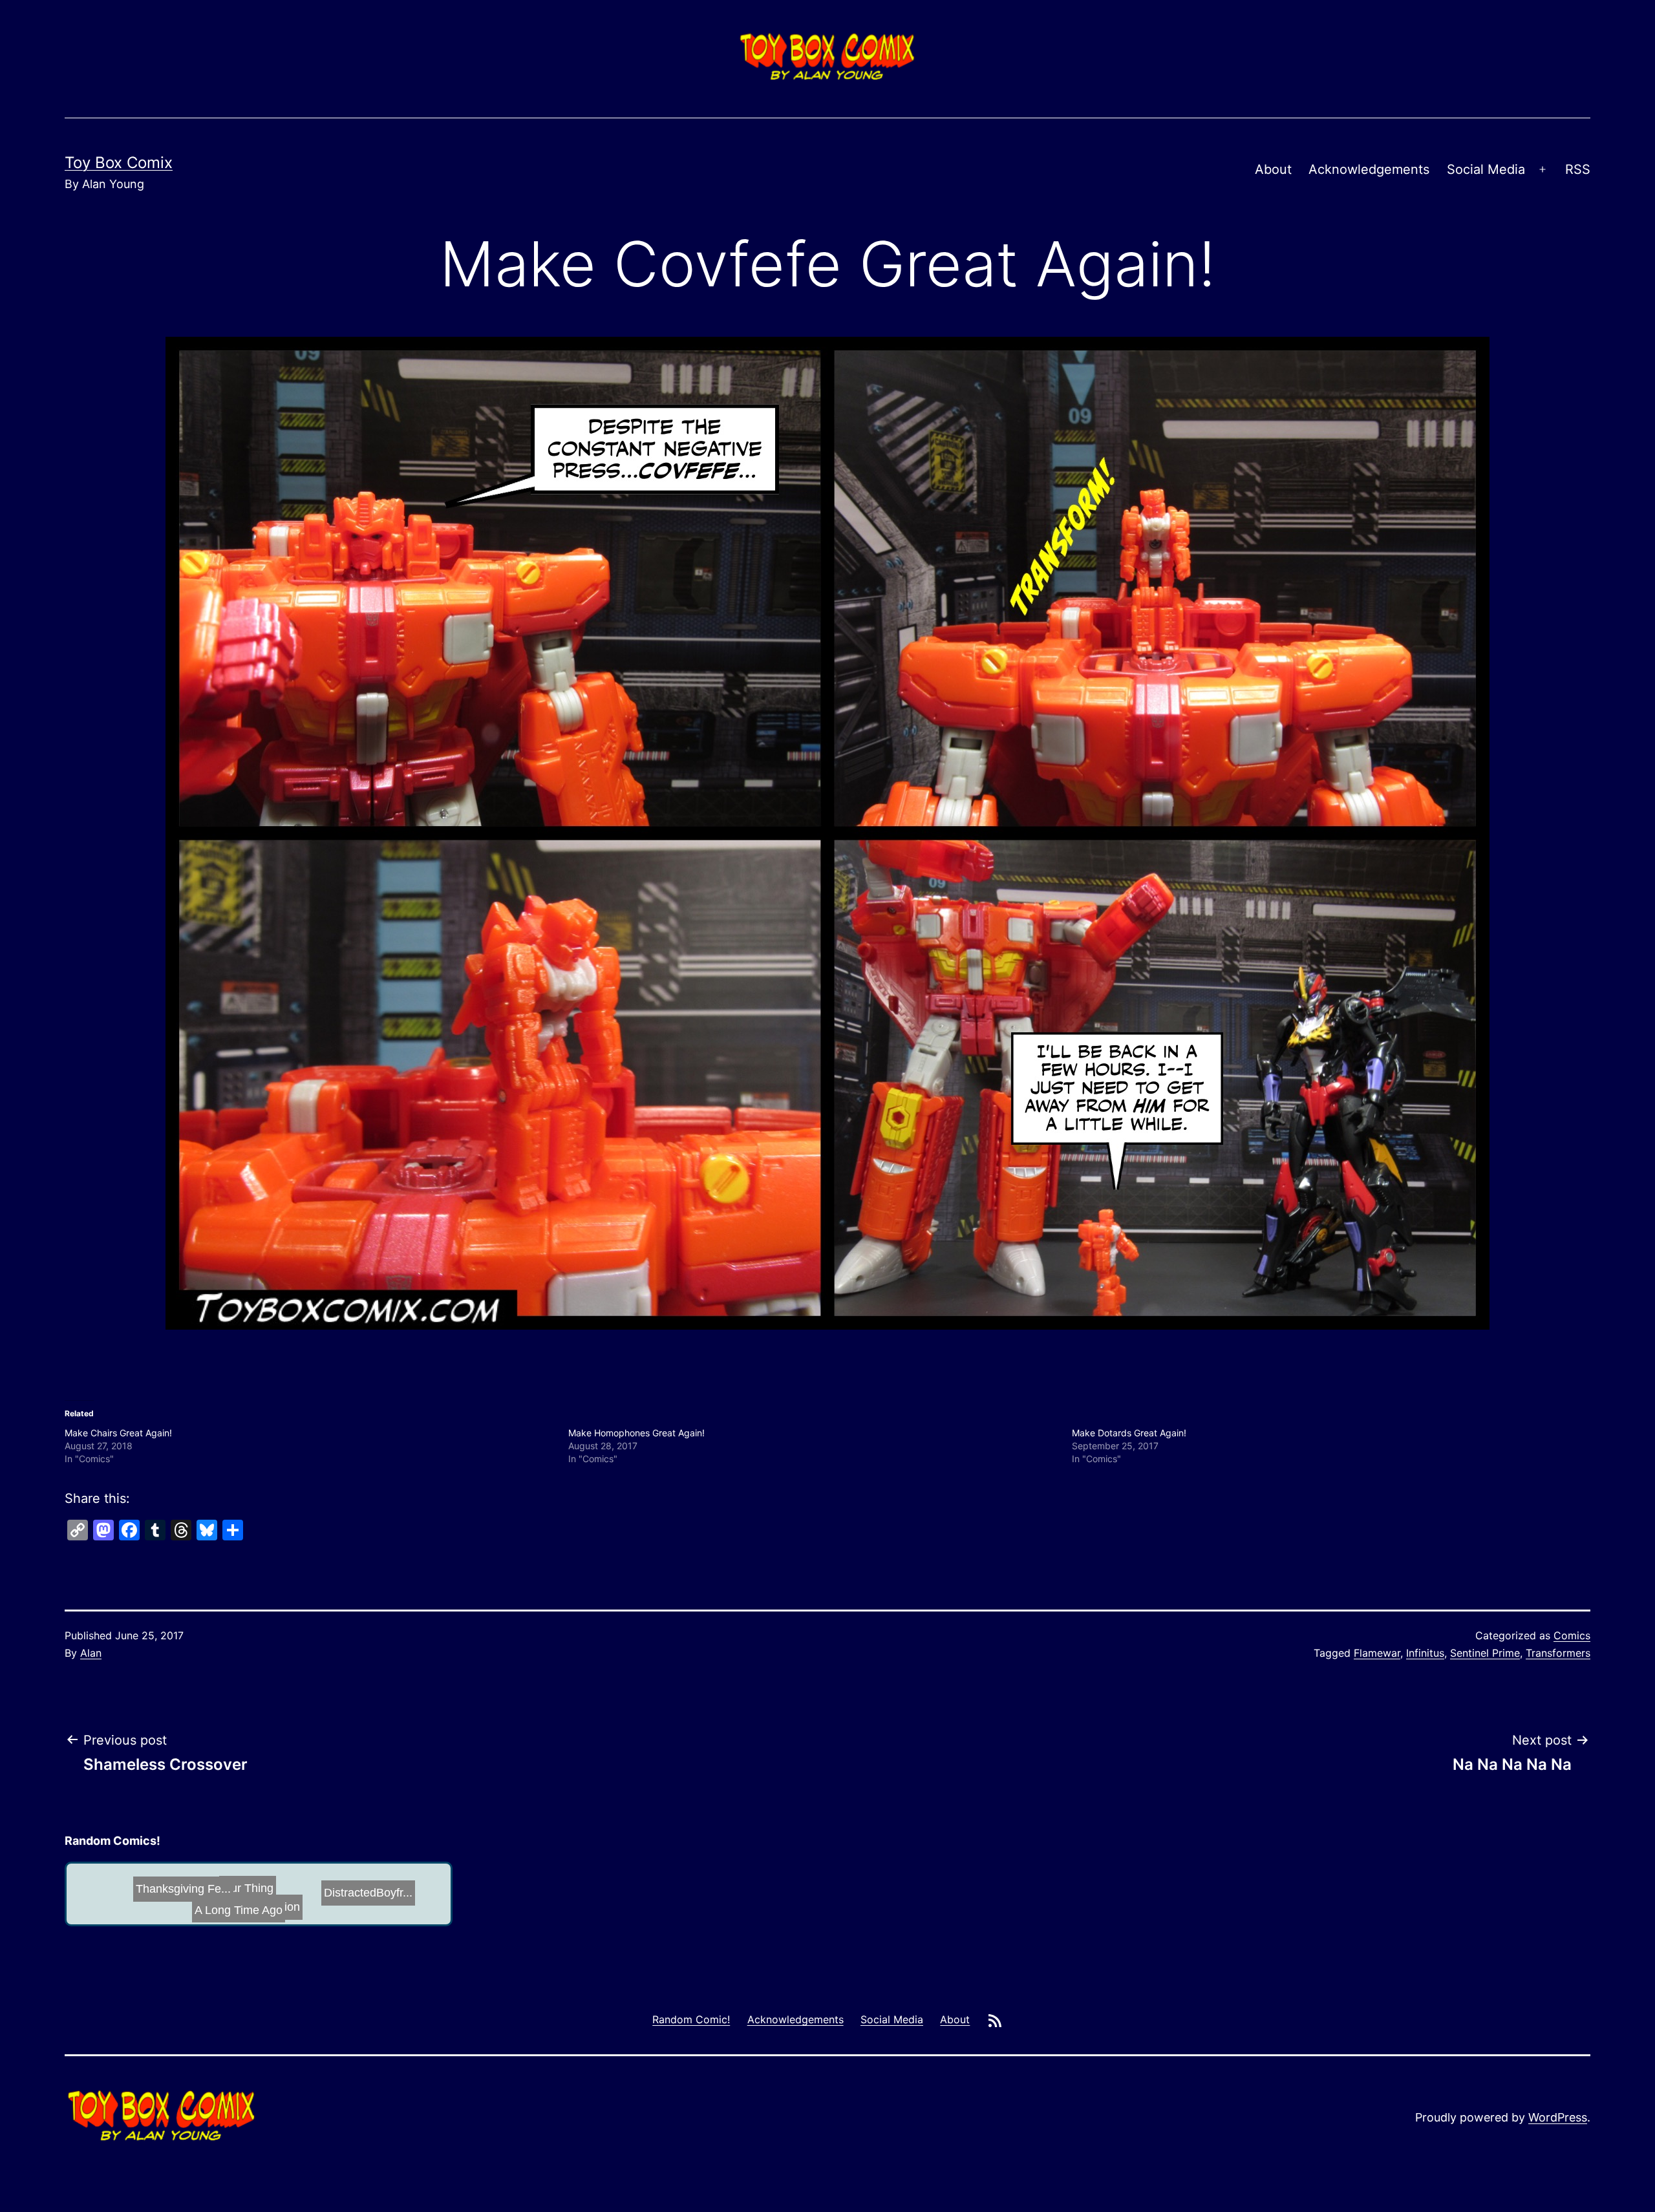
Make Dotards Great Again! (1129, 1433)
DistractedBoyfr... (133, 1909)
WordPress (1558, 2117)
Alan (91, 1653)
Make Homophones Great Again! (636, 1433)
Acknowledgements (1369, 169)
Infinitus (1425, 1653)
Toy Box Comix (119, 163)
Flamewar (1377, 1653)
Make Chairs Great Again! (118, 1433)
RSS (1578, 169)
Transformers (1558, 1653)
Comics (1572, 1635)
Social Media (1486, 169)
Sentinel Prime (1485, 1653)
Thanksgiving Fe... (267, 1897)
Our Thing (397, 1898)
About (1273, 169)
